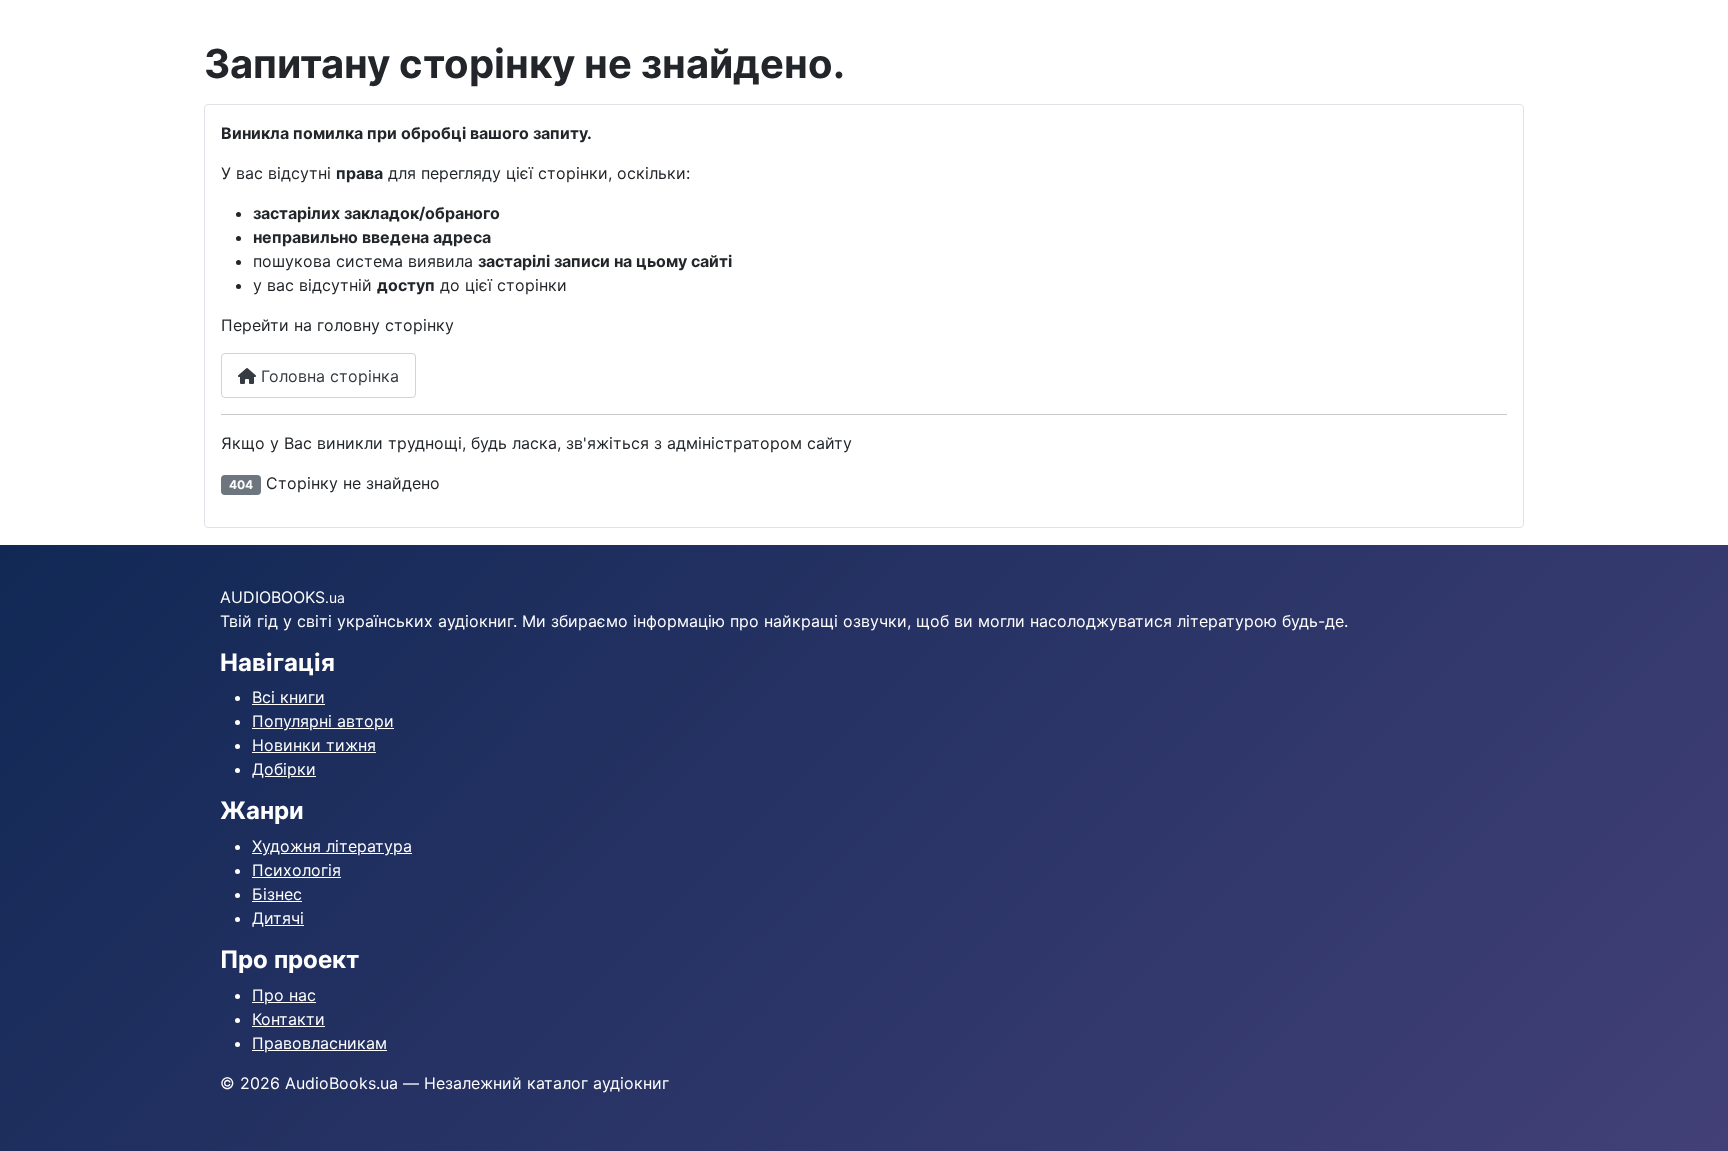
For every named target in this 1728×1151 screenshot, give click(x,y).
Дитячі (278, 918)
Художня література (332, 846)
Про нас (284, 995)
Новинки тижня (314, 745)
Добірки (284, 769)
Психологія (296, 870)
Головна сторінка (327, 376)
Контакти (288, 1019)
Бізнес (277, 894)
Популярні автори (323, 721)
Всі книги (288, 697)
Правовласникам (319, 1043)
